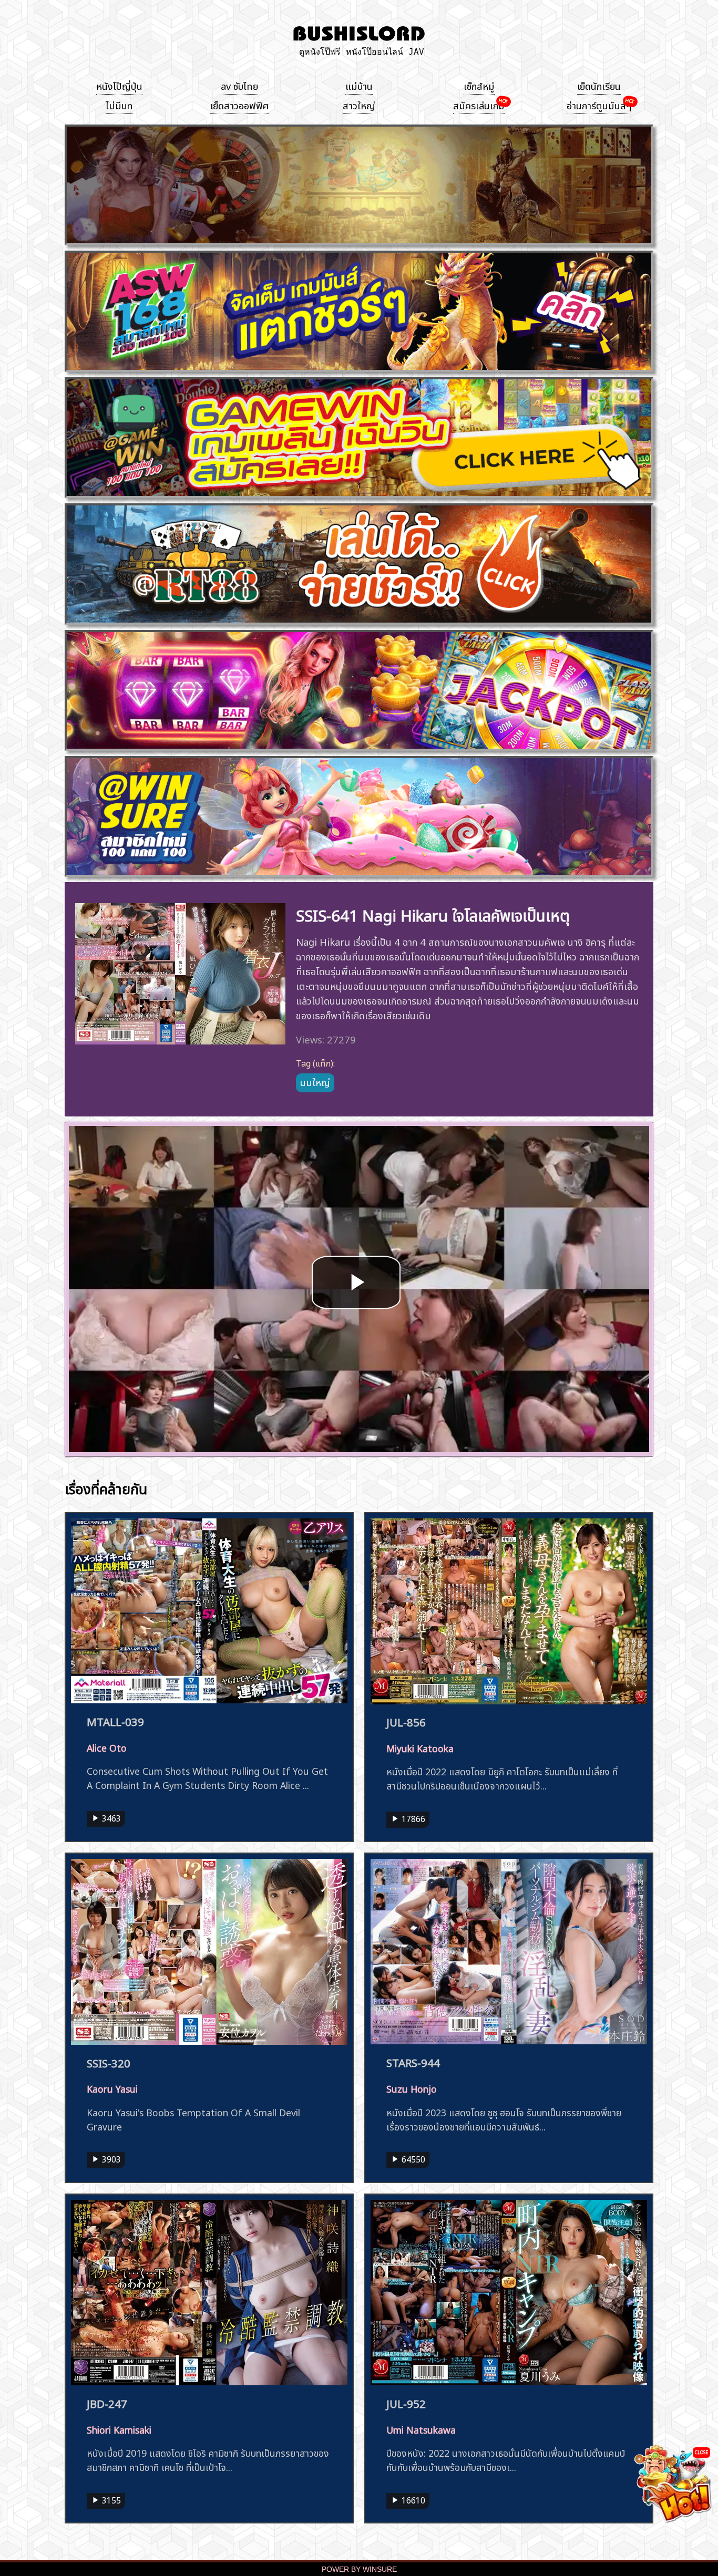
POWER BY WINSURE (359, 2569)
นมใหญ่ (315, 1081)
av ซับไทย (239, 85)
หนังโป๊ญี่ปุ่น (119, 85)
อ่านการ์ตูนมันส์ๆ (599, 105)
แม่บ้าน (359, 85)
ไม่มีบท (119, 105)
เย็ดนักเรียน (599, 85)
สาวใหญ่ (359, 105)
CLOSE (701, 2452)
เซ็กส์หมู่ (479, 85)
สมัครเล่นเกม (479, 105)
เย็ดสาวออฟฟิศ (239, 105)
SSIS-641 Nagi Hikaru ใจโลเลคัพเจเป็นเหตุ (433, 914)
